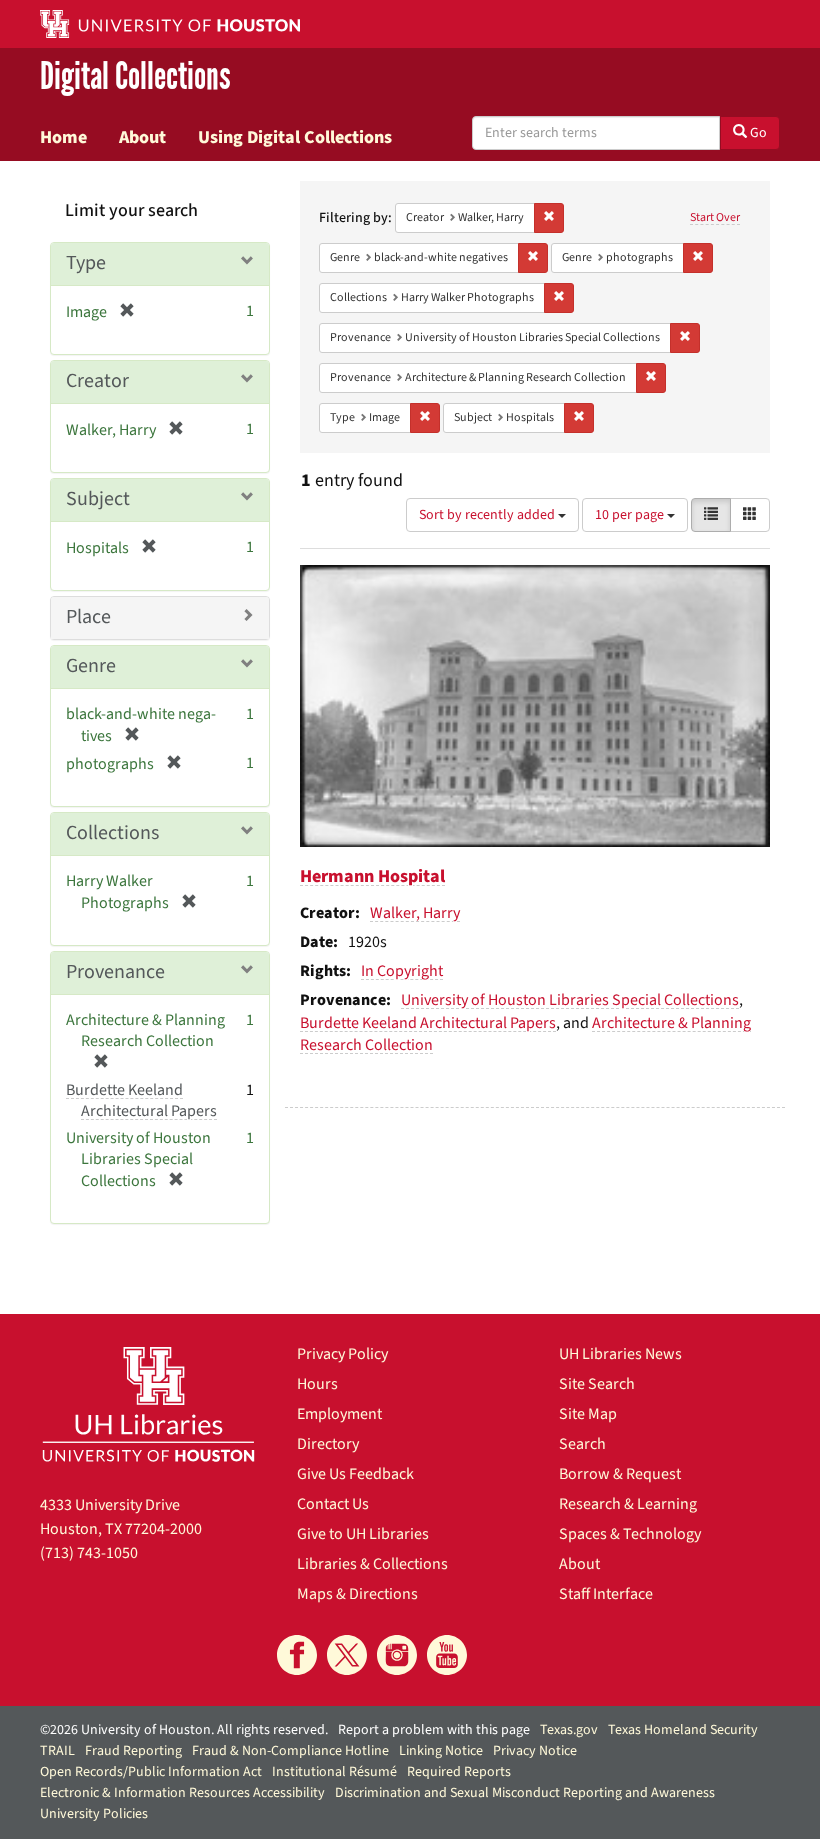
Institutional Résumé (334, 1772)
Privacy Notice (535, 1751)
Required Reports (459, 1772)
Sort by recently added (488, 515)
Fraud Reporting (133, 1751)
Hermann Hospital (372, 876)
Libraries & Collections (372, 1564)
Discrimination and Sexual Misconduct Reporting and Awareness (525, 1793)
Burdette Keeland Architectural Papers (428, 1023)
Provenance (115, 972)
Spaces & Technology (630, 1534)
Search (582, 1444)
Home (63, 137)
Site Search (597, 1384)
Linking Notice (441, 1751)
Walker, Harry (415, 913)
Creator (97, 381)
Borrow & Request (620, 1474)
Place (88, 617)
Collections (112, 833)
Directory (328, 1444)
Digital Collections (135, 76)
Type (86, 263)
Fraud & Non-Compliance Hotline (290, 1751)
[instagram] (397, 1655)
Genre (91, 666)
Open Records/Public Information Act (151, 1772)
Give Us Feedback (355, 1474)
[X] (347, 1655)
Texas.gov (569, 1730)
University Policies (94, 1814)
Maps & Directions (357, 1594)
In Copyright (402, 971)
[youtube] (447, 1655)
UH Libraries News (620, 1354)
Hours (317, 1384)
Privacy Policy (342, 1354)
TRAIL (57, 1751)
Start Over (715, 217)
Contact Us (333, 1504)
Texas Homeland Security (683, 1730)
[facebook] (297, 1655)
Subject (98, 499)
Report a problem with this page (434, 1730)
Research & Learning (628, 1504)
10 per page (631, 515)
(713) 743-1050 (89, 1553)
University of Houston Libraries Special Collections (570, 1000)
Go (757, 133)
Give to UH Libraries (363, 1534)
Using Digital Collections (295, 137)
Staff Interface (606, 1594)
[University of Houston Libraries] (148, 1404)
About (142, 137)
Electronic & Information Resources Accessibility (182, 1793)
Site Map (588, 1414)
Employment (339, 1414)
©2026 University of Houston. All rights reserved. (184, 1730)
